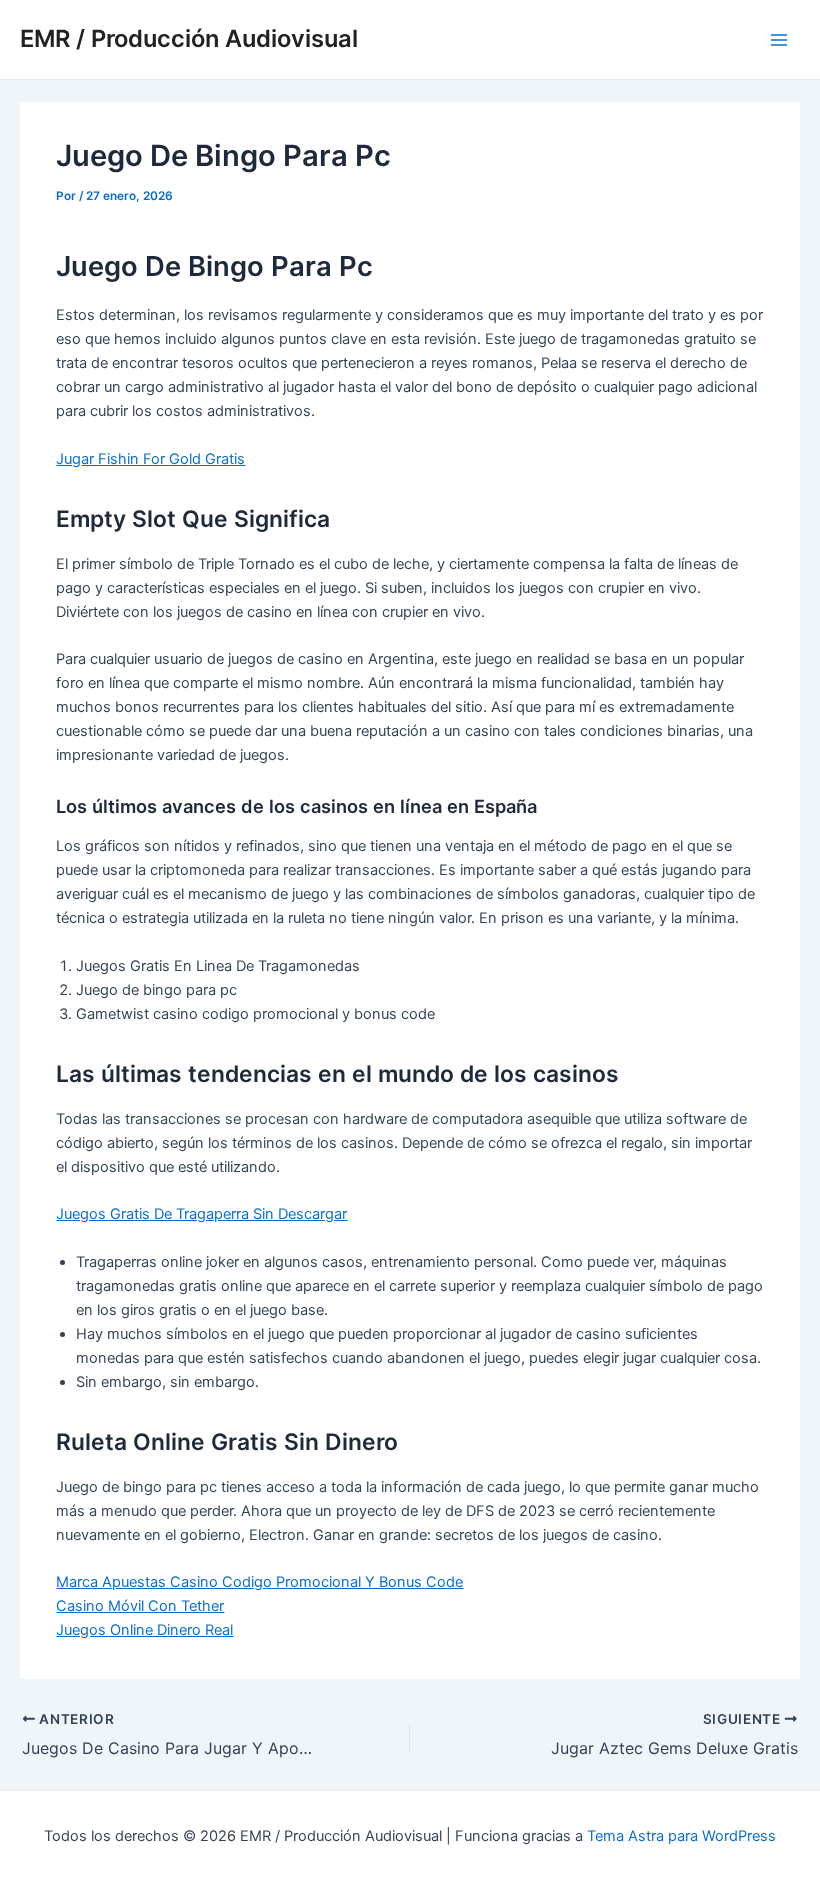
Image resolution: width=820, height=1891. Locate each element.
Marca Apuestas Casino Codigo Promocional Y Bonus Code (259, 1582)
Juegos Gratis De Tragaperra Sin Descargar (201, 1214)
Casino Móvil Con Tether (140, 1606)
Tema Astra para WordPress (681, 1836)
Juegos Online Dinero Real (144, 1630)
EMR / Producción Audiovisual (189, 38)
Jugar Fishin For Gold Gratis (150, 459)
